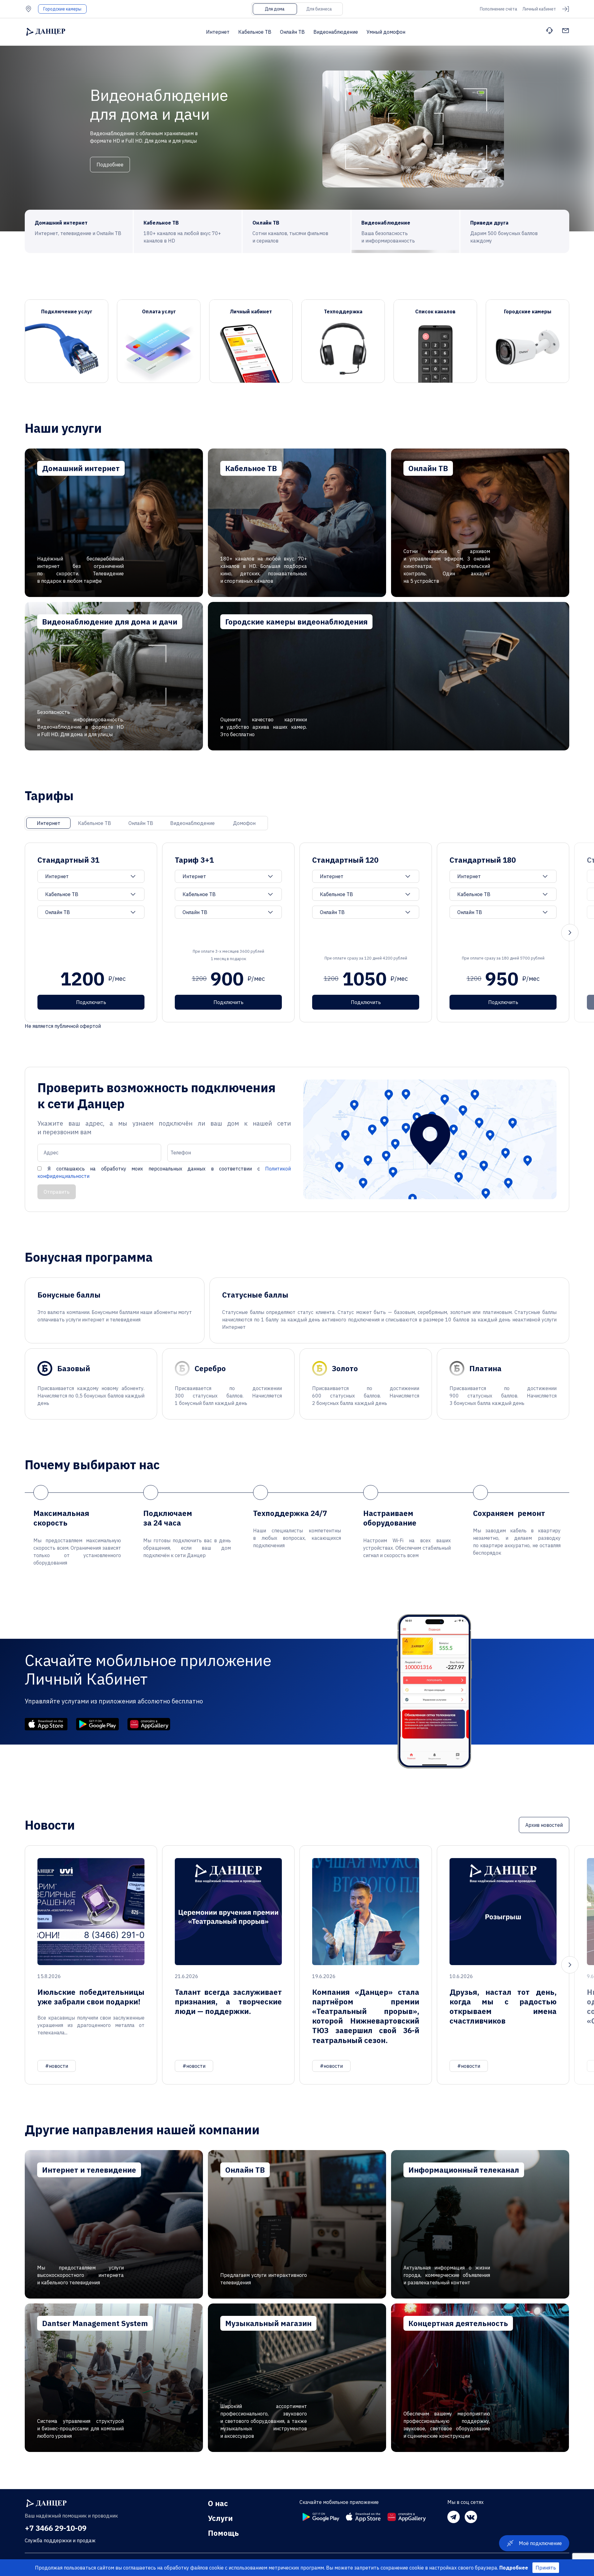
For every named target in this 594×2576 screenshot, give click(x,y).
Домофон (244, 823)
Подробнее (110, 151)
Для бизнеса (319, 9)
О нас (218, 2503)
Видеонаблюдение (336, 32)
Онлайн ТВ (292, 32)
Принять (546, 2568)
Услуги (220, 2518)
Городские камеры (62, 9)
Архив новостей (544, 1825)
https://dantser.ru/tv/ (297, 523)
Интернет (218, 32)
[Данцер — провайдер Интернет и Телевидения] (46, 2503)
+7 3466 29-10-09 (56, 2528)
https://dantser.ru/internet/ (114, 523)
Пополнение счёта (499, 9)
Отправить (57, 1192)
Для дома (275, 9)
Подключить (91, 1002)
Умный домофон (386, 32)
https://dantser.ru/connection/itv (480, 523)
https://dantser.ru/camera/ (389, 676)
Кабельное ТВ (255, 32)
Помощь (223, 2533)
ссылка (67, 341)
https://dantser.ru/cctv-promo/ (114, 676)
